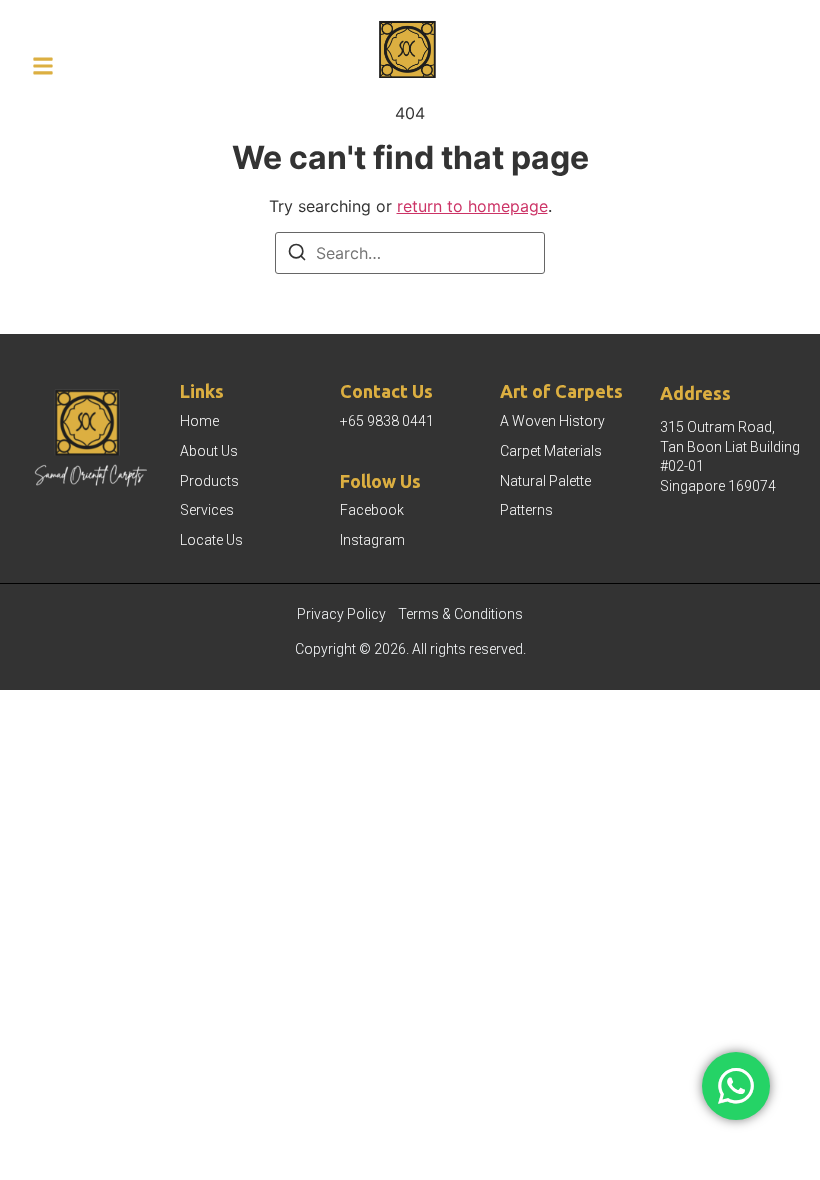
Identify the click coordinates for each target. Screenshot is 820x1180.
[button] (43, 66)
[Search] (297, 255)
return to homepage (472, 206)
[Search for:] (410, 253)
